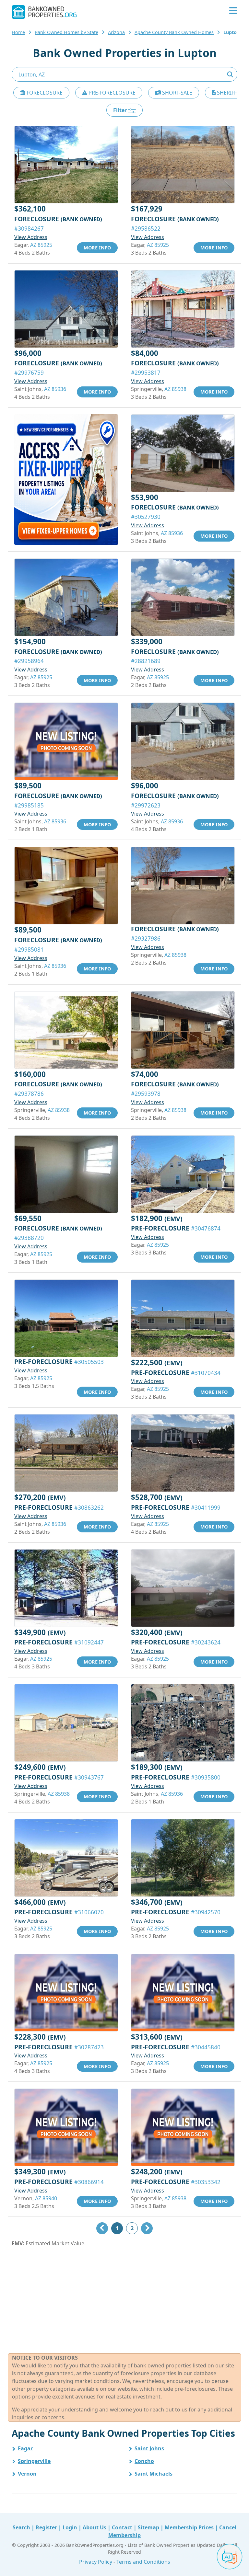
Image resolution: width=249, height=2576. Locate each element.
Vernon (27, 2474)
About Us (95, 2527)
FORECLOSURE (44, 93)
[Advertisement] (124, 2300)
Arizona (116, 32)
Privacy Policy (96, 2562)
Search (21, 2527)
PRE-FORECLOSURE (111, 93)
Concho (144, 2461)
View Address (31, 237)
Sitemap (148, 2527)
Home (18, 32)
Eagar (25, 2448)
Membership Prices (189, 2527)
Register (46, 2527)
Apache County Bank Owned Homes (174, 32)
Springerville (34, 2461)
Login (70, 2527)
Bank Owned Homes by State (66, 32)
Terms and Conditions (143, 2562)
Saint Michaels (154, 2474)
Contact (122, 2527)
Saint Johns (149, 2448)
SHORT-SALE (177, 93)
